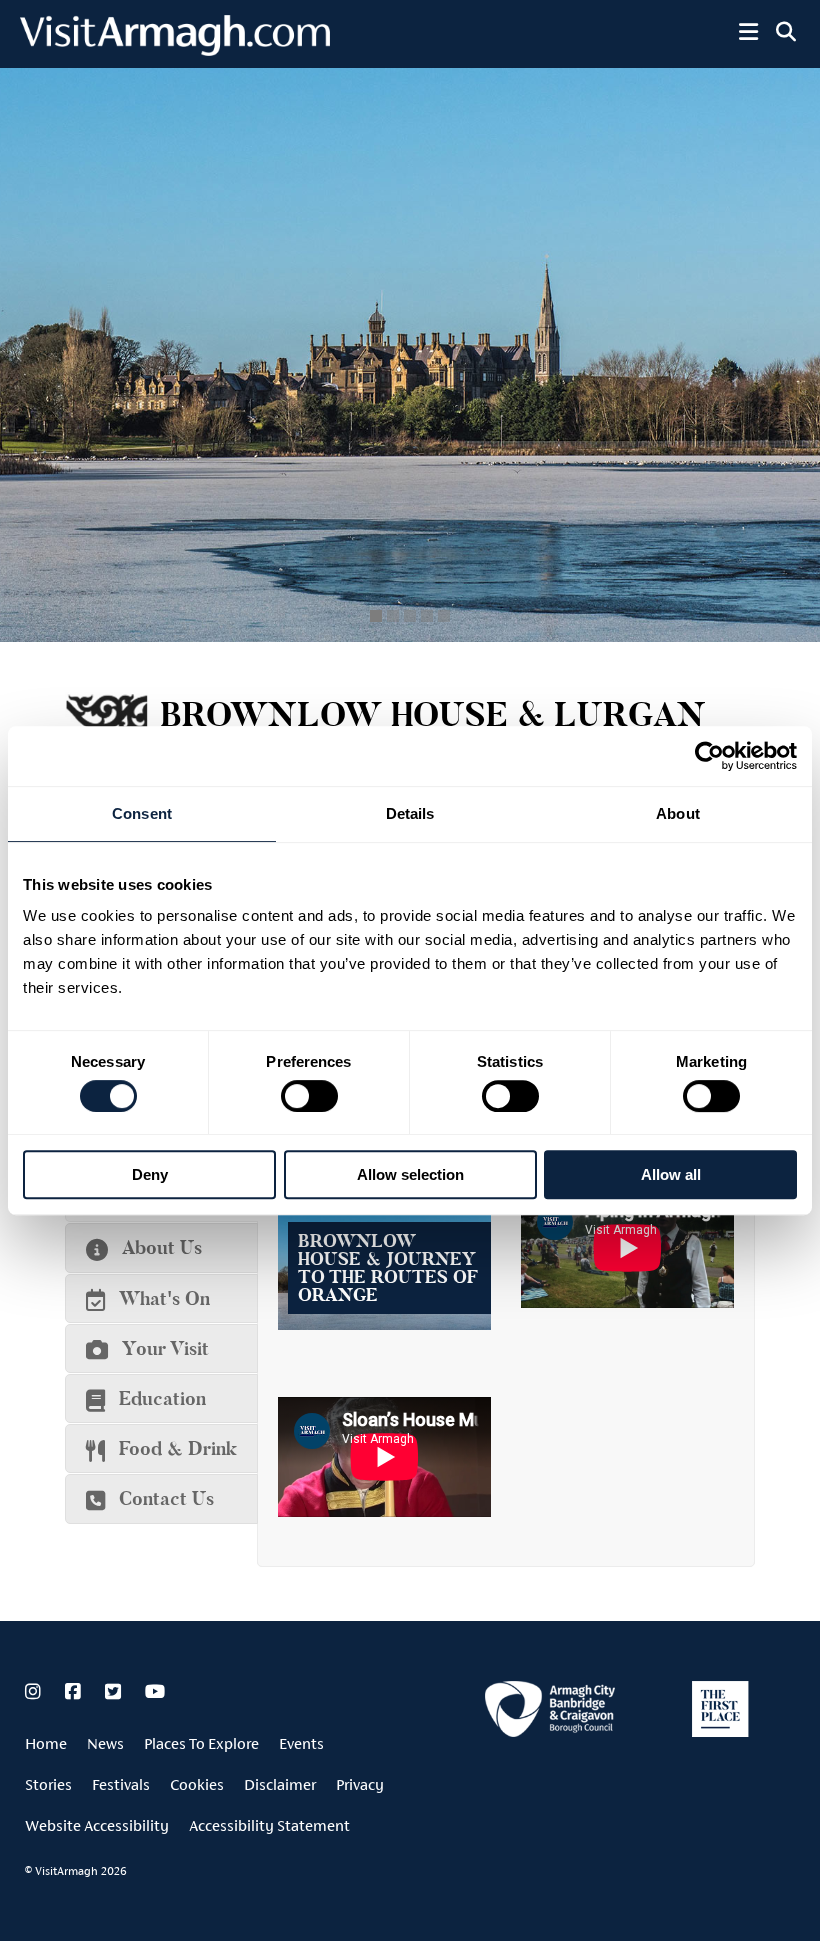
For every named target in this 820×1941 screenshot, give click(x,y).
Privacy (360, 1784)
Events (301, 1743)
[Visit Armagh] (175, 49)
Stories (48, 1784)
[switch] (309, 1096)
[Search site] (786, 32)
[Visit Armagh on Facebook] (75, 1692)
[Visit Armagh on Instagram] (35, 1692)
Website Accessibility (97, 1825)
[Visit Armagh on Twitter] (115, 1692)
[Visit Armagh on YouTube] (155, 1692)
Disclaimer (280, 1784)
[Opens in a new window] (550, 1712)
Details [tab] (410, 813)
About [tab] (678, 813)
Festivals (121, 1784)
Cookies (197, 1784)
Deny (150, 1174)
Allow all (671, 1174)
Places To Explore (201, 1743)
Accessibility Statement (269, 1825)
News (105, 1743)
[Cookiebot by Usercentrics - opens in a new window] (709, 756)
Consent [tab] (142, 813)
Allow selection (410, 1174)
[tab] (161, 1247)
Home (46, 1743)
